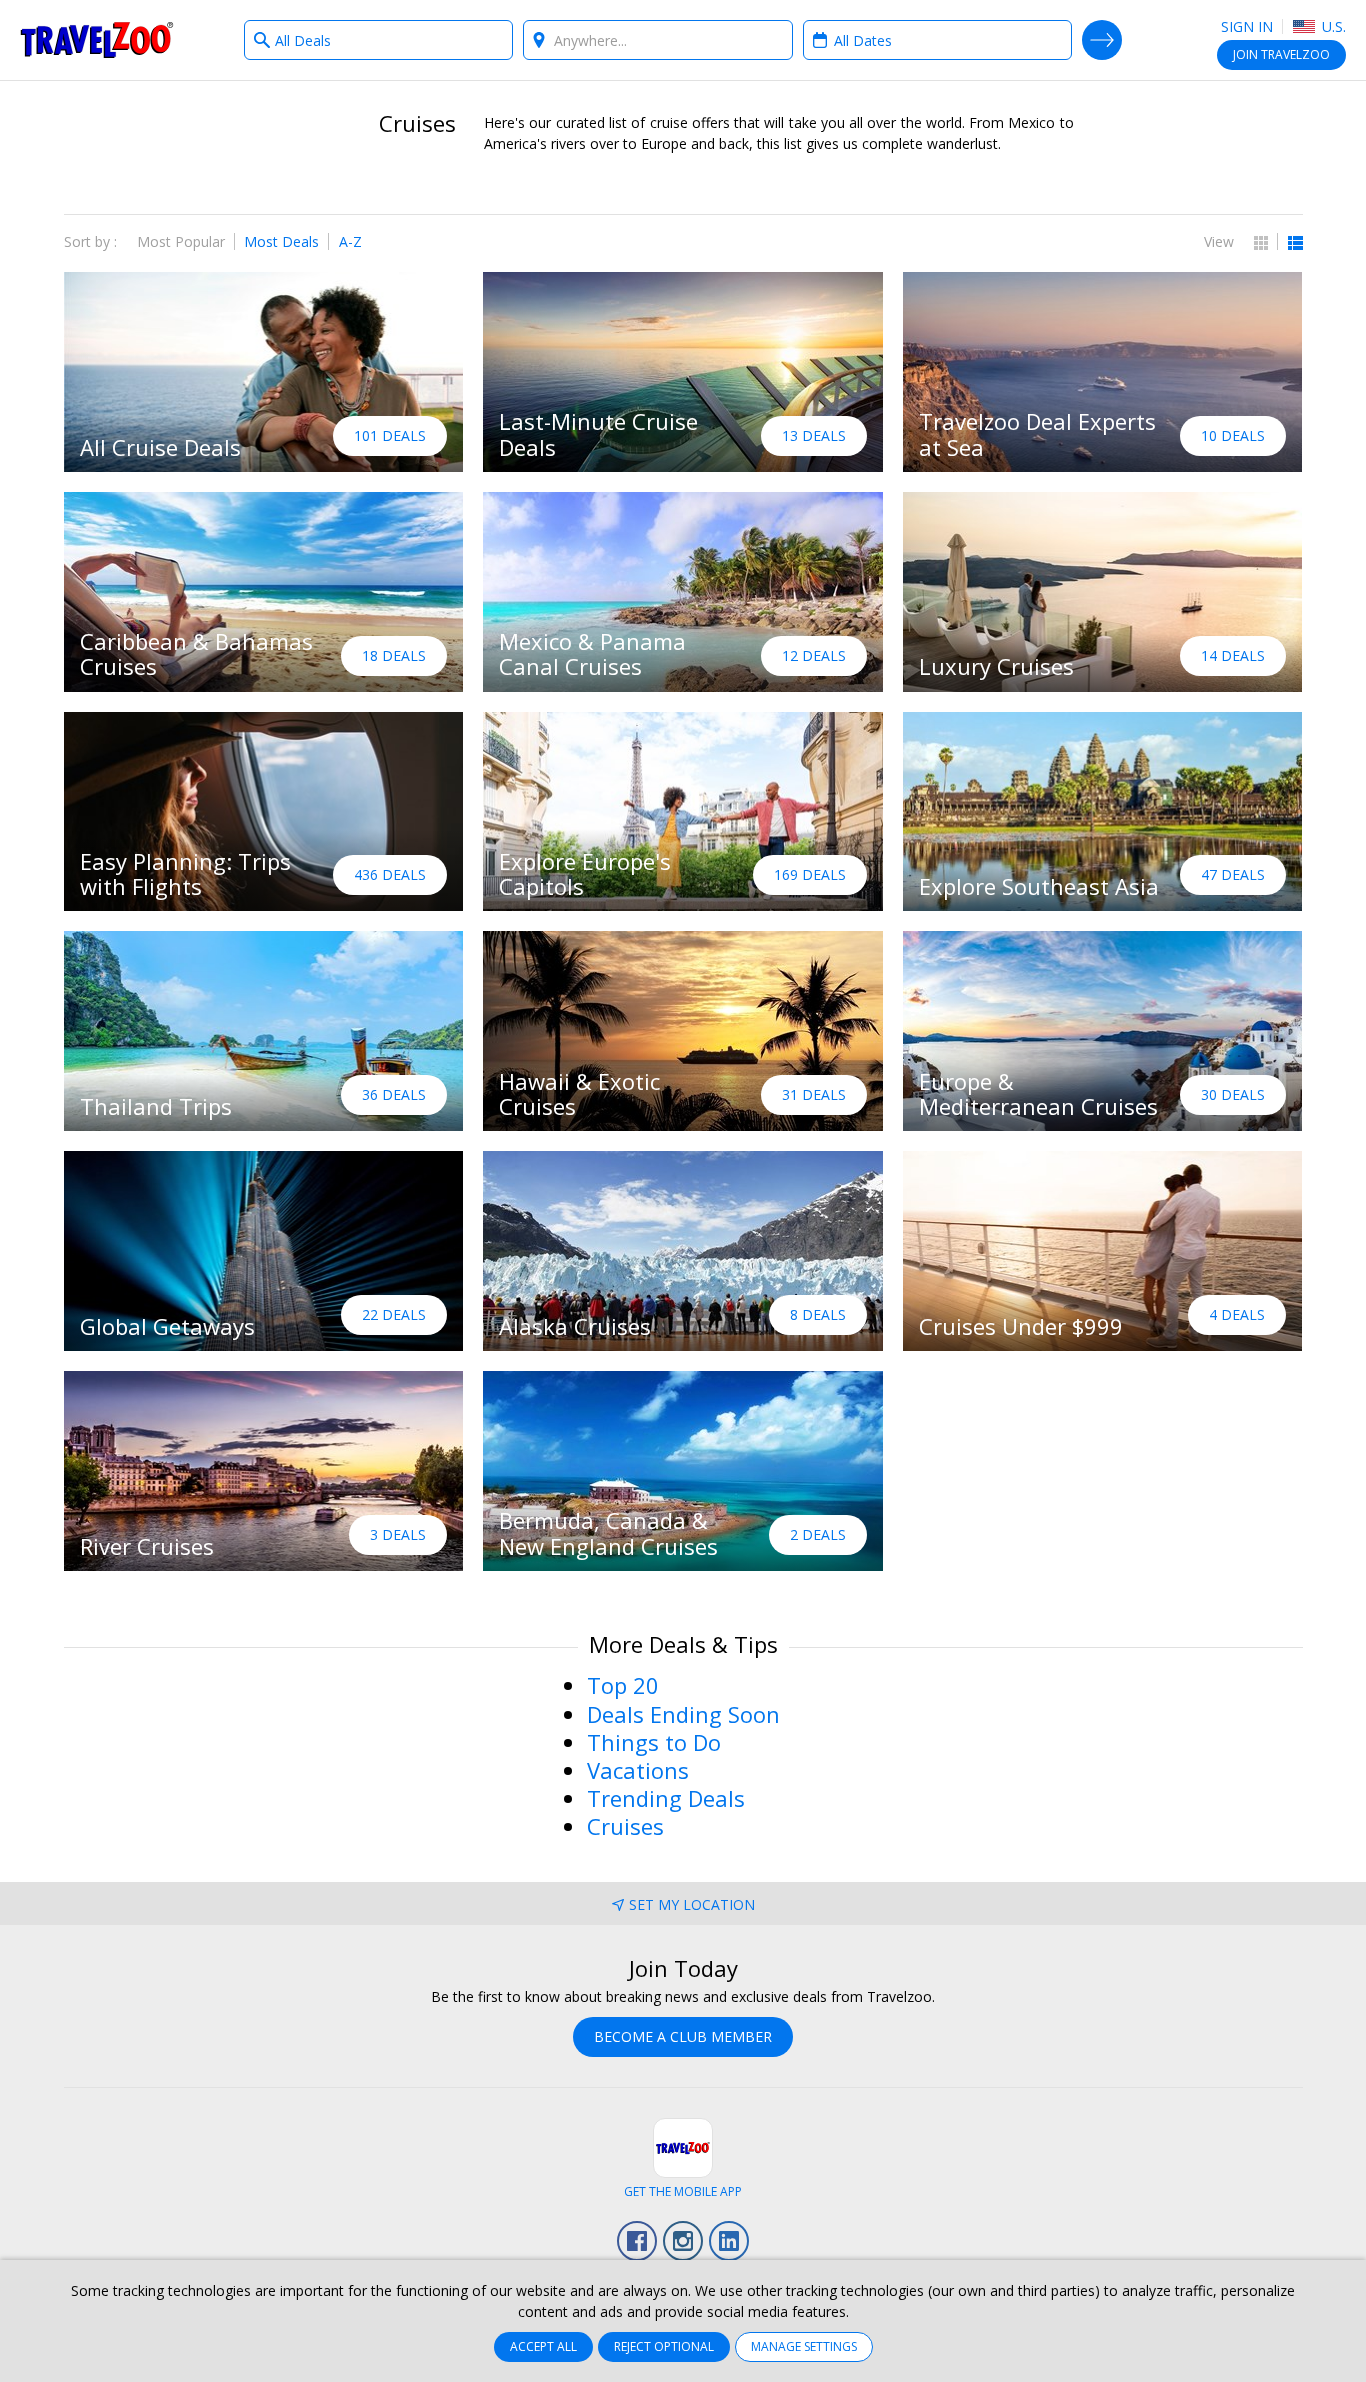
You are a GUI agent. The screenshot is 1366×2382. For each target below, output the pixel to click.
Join (1281, 54)
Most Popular (181, 241)
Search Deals (1102, 40)
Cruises (625, 1826)
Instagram (683, 2241)
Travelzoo (97, 40)
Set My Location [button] (692, 1904)
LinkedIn (729, 2241)
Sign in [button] (1247, 26)
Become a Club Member (683, 2036)
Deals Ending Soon (683, 1714)
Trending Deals (666, 1798)
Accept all (543, 2346)
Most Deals (281, 241)
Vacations (638, 1770)
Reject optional (664, 2346)
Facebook (637, 2241)
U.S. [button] (1332, 26)
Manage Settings (804, 2346)
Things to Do (654, 1742)
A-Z (350, 241)
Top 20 (623, 1685)
